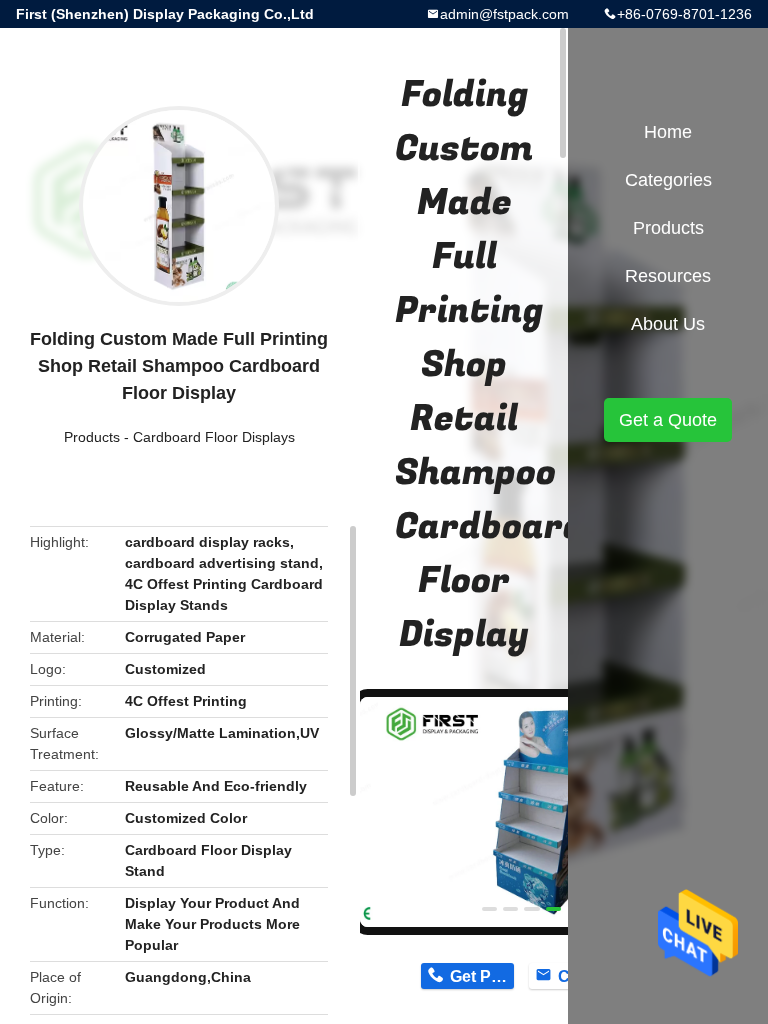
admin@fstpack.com (504, 14)
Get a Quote (668, 420)
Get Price (481, 976)
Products (92, 437)
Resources (668, 276)
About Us (668, 324)
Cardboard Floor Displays (214, 437)
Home (668, 132)
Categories (668, 180)
